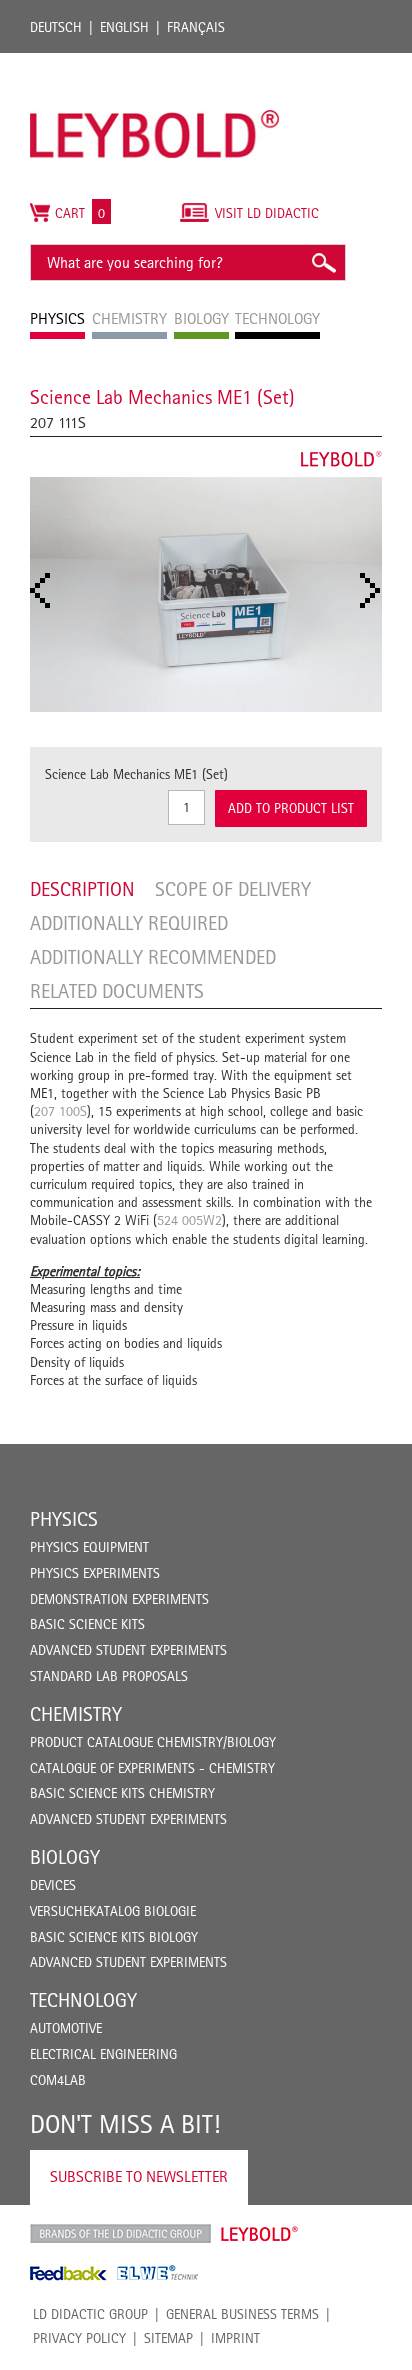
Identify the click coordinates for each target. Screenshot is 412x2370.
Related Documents (117, 991)
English (124, 27)
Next (376, 590)
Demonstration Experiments (119, 1599)
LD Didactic (120, 2234)
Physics (64, 1519)
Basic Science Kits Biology (114, 1937)
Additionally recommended (153, 957)
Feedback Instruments (68, 2273)
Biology (65, 1857)
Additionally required (129, 923)
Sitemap (168, 2338)
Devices (53, 1885)
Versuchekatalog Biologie (113, 1911)
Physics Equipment (89, 1547)
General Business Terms (242, 2314)
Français (196, 27)
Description (82, 889)
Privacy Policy (79, 2338)
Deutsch (56, 27)
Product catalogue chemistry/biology (153, 1742)
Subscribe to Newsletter (139, 2176)
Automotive (66, 2028)
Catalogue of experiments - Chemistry (152, 1768)
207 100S (60, 1111)
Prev (46, 590)
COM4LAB (58, 2080)
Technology (83, 2000)
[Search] (323, 262)
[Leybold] (155, 63)
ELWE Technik (158, 2273)
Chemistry (76, 1714)
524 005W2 (189, 1220)
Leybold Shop (260, 2234)
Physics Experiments (95, 1573)
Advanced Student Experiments (128, 1650)
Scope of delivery (233, 889)
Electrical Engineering (103, 2054)
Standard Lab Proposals (109, 1676)
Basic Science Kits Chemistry (122, 1793)
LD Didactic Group (90, 2314)
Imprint (235, 2338)
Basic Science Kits (87, 1624)
